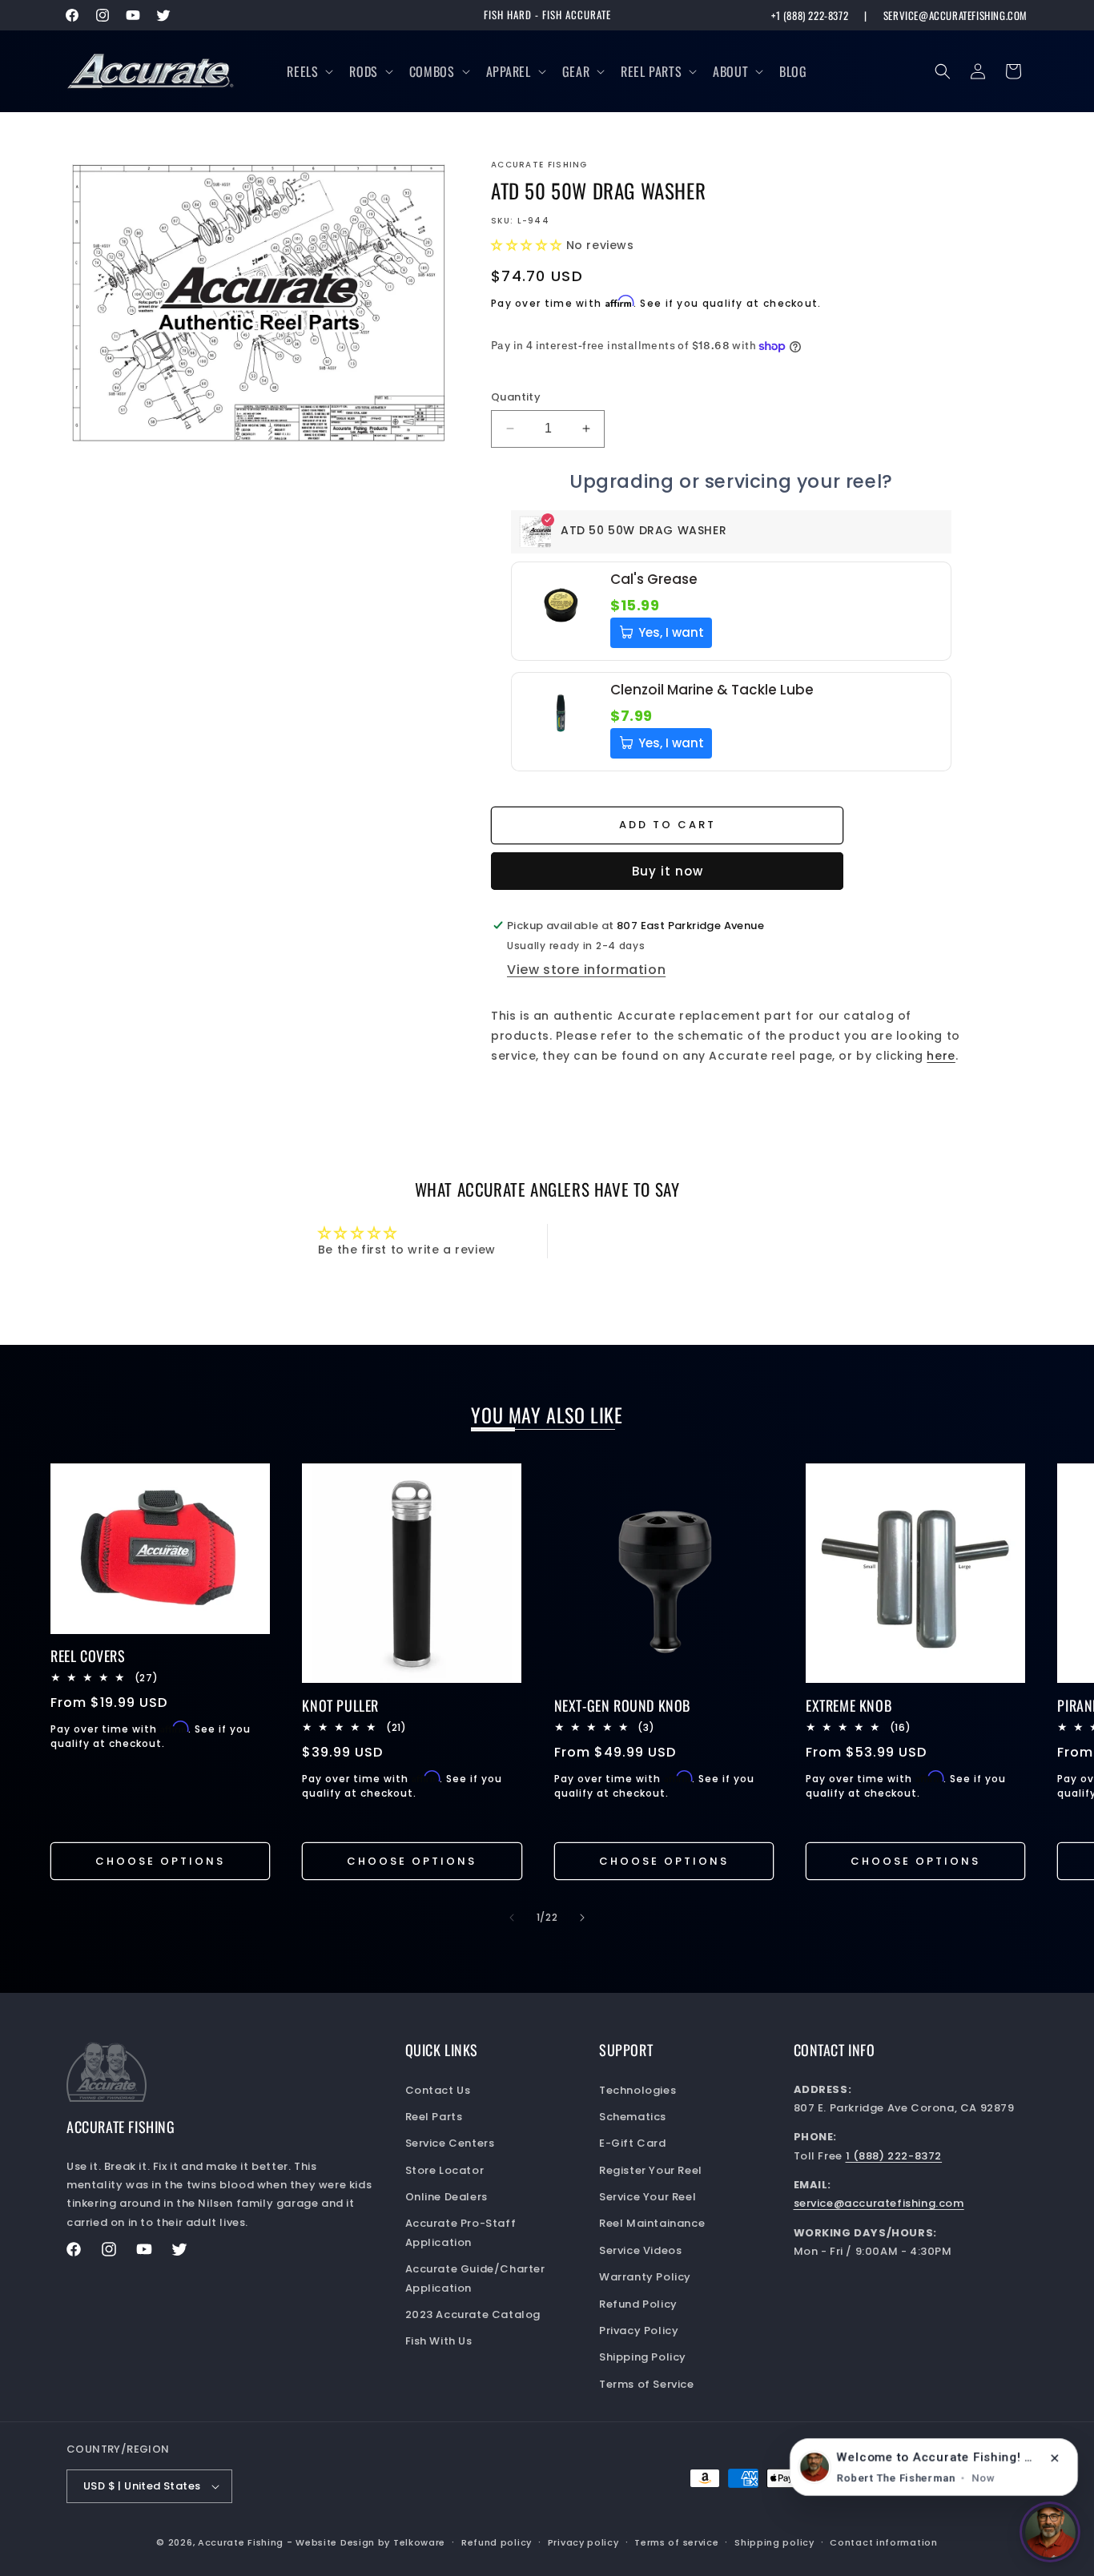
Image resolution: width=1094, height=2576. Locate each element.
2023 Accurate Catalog (473, 2314)
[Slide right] (582, 1918)
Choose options (160, 1861)
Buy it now (668, 871)
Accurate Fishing (241, 2542)
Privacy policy (583, 2542)
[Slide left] (512, 1918)
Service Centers (450, 2143)
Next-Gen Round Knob (622, 1706)
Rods (363, 71)
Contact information (883, 2542)
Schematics (633, 2117)
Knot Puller (340, 1706)
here (941, 1056)
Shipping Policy (643, 2357)
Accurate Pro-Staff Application (461, 2232)
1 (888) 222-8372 (894, 2156)
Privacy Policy (639, 2330)
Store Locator (445, 2170)
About (730, 71)
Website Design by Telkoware (370, 2542)
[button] (308, 72)
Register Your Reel (651, 2170)
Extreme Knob (849, 1706)
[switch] (1050, 2532)
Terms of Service (647, 2384)
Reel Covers (88, 1656)
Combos (432, 71)
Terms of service (676, 2542)
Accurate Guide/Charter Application (475, 2278)
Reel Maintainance (652, 2223)
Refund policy (497, 2542)
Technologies (637, 2090)
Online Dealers (446, 2197)
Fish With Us (439, 2341)
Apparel (509, 71)
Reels (302, 71)
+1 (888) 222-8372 (810, 16)
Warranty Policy (645, 2277)
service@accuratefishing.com (955, 16)
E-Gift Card (633, 2143)
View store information (586, 970)
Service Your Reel (648, 2197)
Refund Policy (638, 2304)
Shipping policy (774, 2542)
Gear (576, 71)
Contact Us (438, 2090)
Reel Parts (651, 71)
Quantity (516, 397)
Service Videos (640, 2250)
